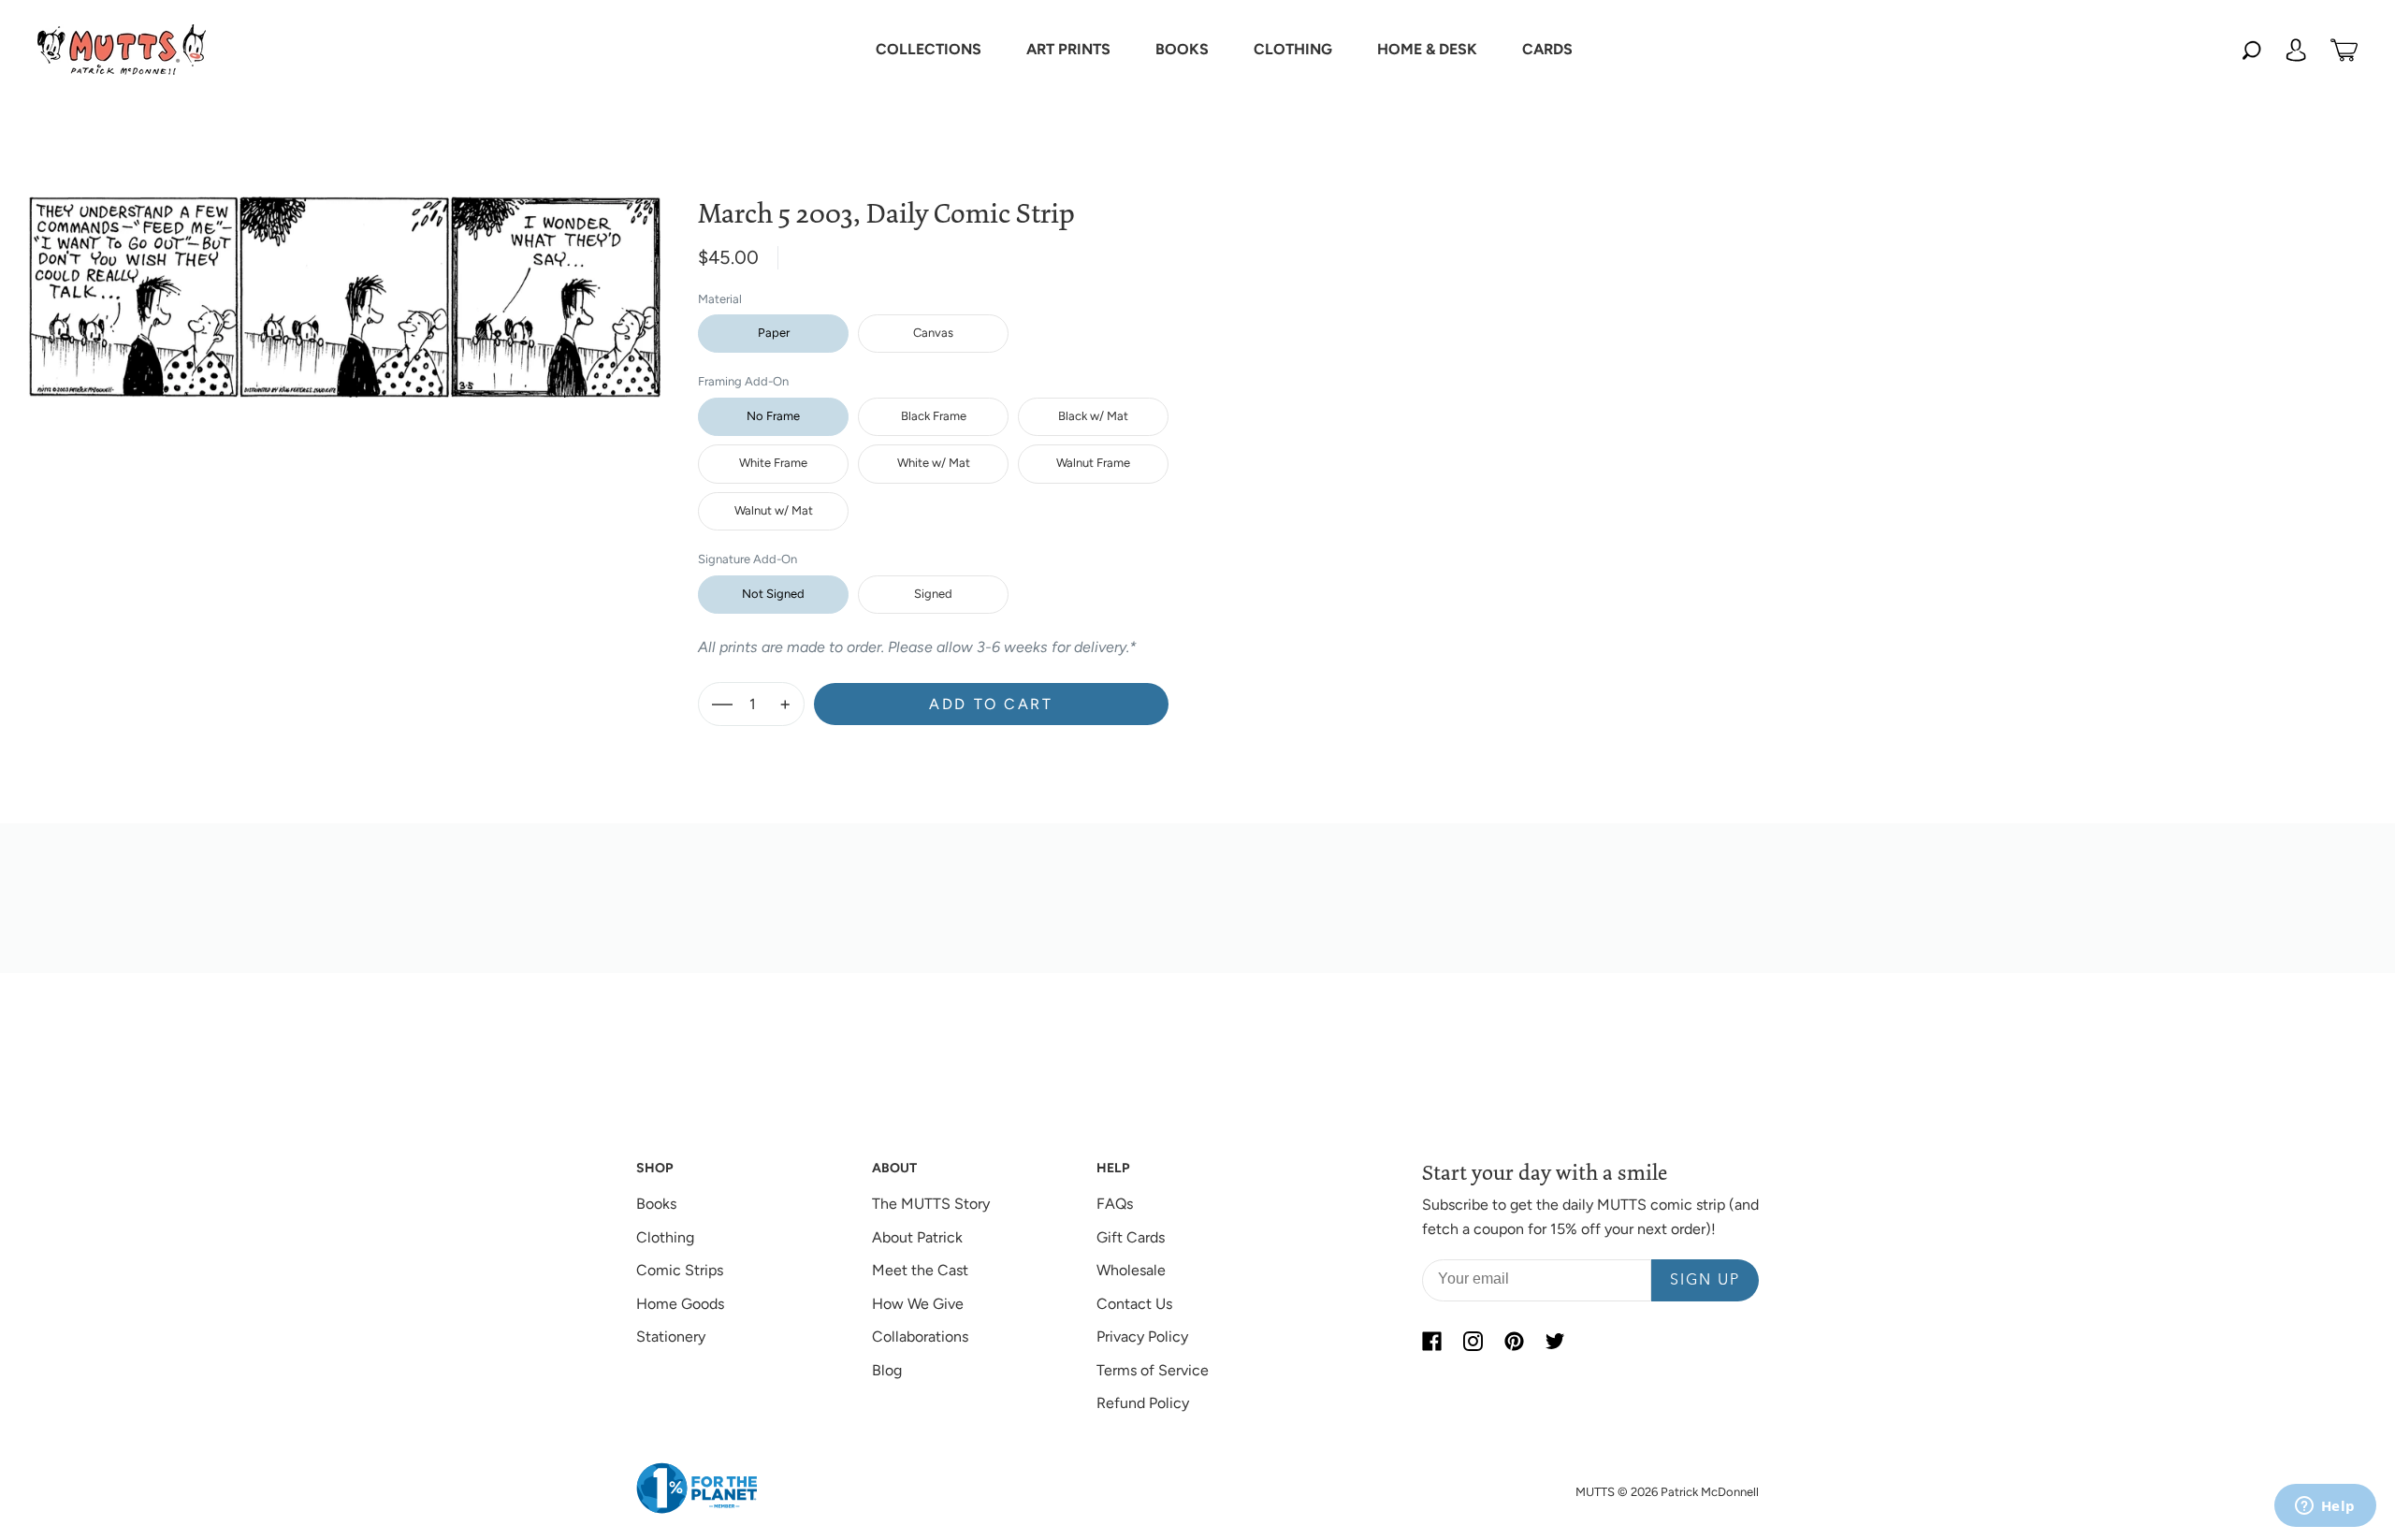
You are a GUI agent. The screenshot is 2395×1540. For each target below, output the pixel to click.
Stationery (671, 1337)
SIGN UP (1705, 1281)
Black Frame (934, 416)
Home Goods (680, 1304)
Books (656, 1204)
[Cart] (2344, 50)
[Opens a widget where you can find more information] (2325, 1507)
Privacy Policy (1142, 1337)
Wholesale (1131, 1270)
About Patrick (917, 1237)
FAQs (1115, 1204)
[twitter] (1555, 1341)
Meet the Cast (920, 1270)
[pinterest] (1514, 1341)
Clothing (665, 1237)
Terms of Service (1153, 1370)
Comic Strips (680, 1270)
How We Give (918, 1304)
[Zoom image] (344, 282)
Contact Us (1134, 1304)
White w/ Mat (934, 463)
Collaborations (920, 1337)
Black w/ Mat (1093, 416)
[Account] (2296, 50)
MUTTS (1595, 1492)
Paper (774, 333)
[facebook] (1431, 1341)
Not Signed (773, 594)
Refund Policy (1143, 1403)
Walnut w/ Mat (774, 510)
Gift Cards (1131, 1237)
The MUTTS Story (931, 1204)
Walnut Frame (1093, 463)
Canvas (933, 333)
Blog (887, 1370)
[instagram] (1473, 1341)
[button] (929, 50)
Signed (933, 594)
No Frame (773, 416)
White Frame (773, 463)
